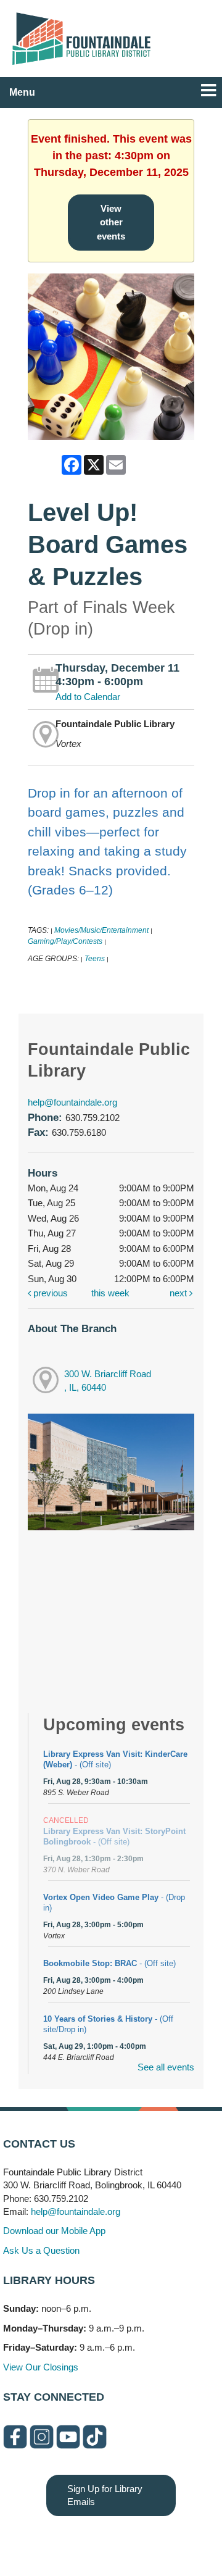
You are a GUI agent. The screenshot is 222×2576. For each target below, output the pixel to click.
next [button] (179, 1293)
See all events (166, 2067)
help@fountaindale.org (72, 1102)
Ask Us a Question (41, 2250)
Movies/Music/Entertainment (101, 930)
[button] (208, 90)
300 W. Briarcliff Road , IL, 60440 (108, 1381)
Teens (95, 959)
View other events (111, 222)
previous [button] (49, 1293)
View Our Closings (41, 2367)
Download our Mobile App (54, 2231)
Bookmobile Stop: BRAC (109, 1963)
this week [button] (110, 1293)
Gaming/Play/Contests (65, 941)
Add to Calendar (88, 697)
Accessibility (136, 2541)
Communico (187, 2541)
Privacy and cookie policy (61, 2541)
